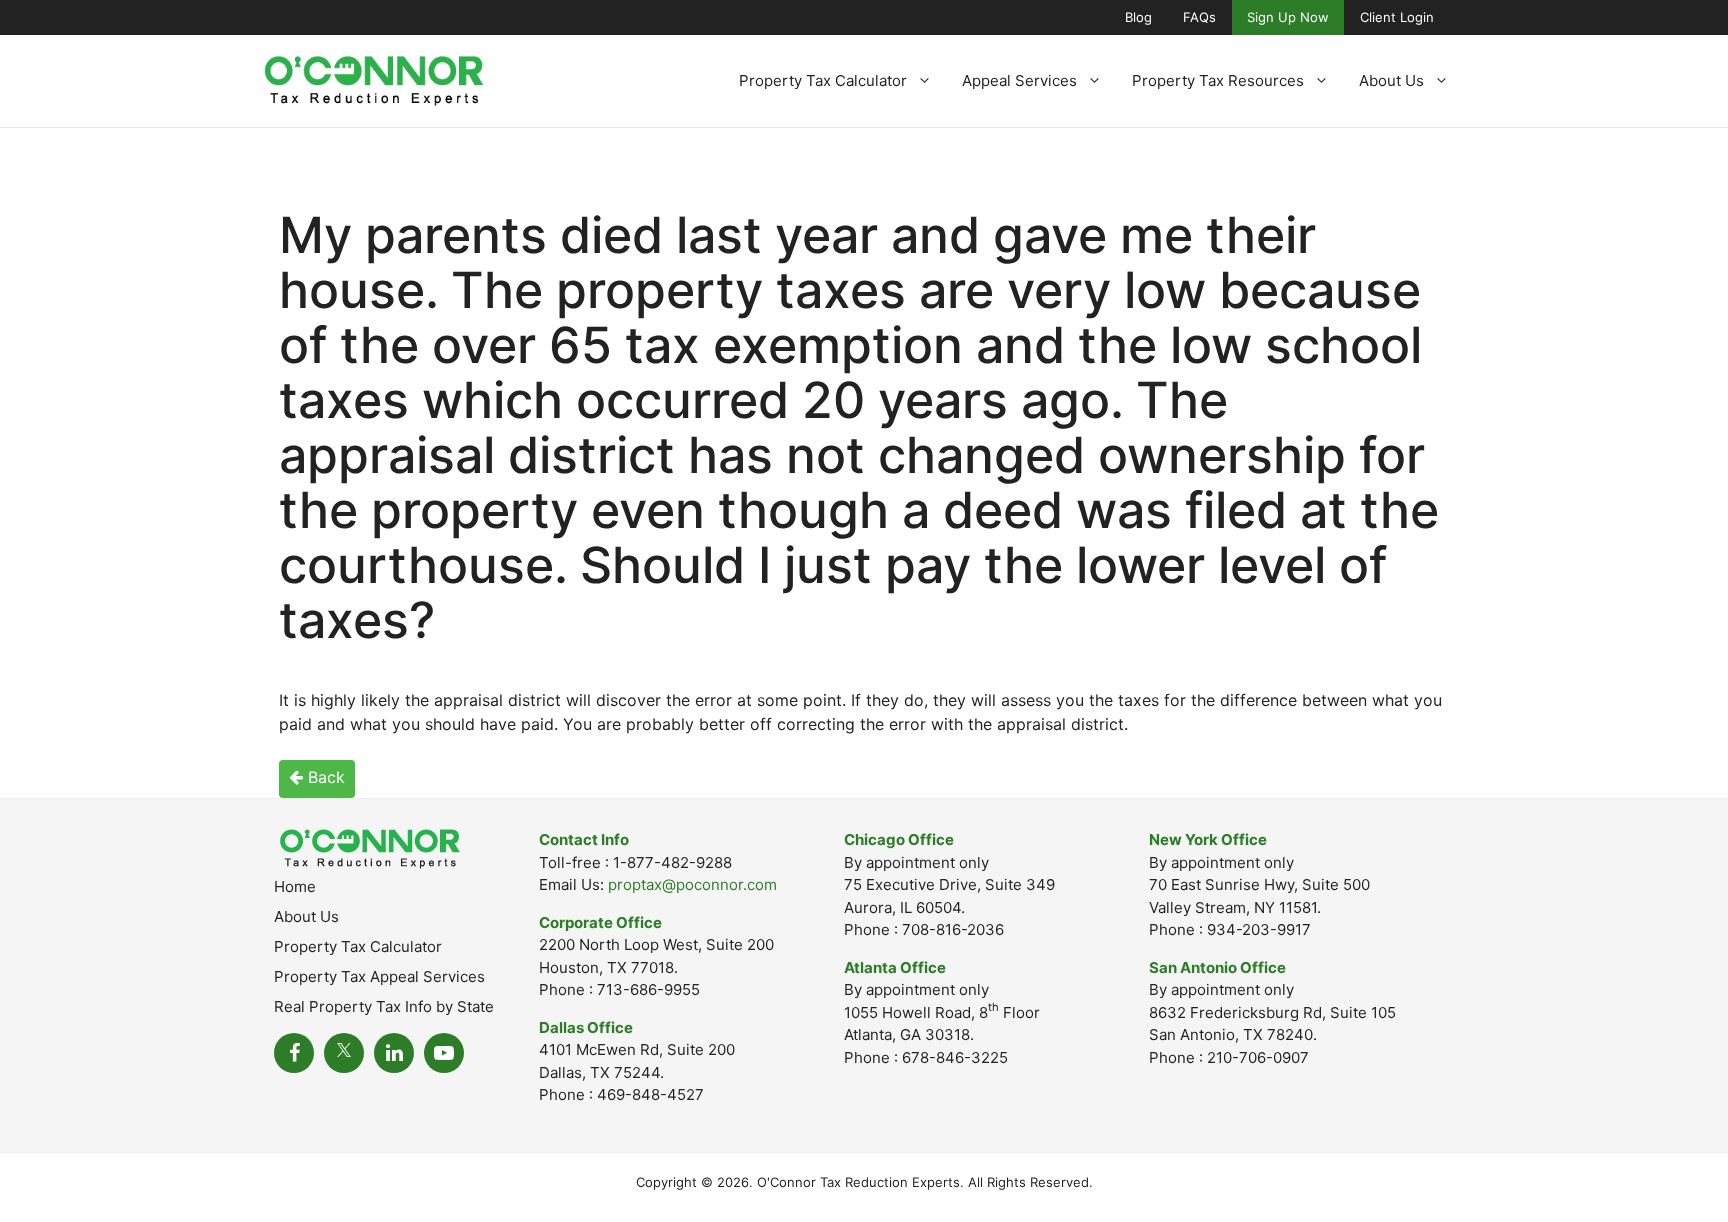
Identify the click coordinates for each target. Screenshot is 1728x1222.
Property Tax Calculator (823, 80)
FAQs (1199, 17)
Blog (1138, 17)
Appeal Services (1019, 80)
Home (295, 886)
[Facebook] (294, 1053)
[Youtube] (444, 1053)
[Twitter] (344, 1053)
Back (324, 777)
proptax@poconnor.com (692, 884)
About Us (1391, 80)
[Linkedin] (394, 1053)
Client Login (1397, 17)
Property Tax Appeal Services (379, 976)
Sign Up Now (1288, 17)
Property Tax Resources (1218, 80)
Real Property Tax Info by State (384, 1006)
